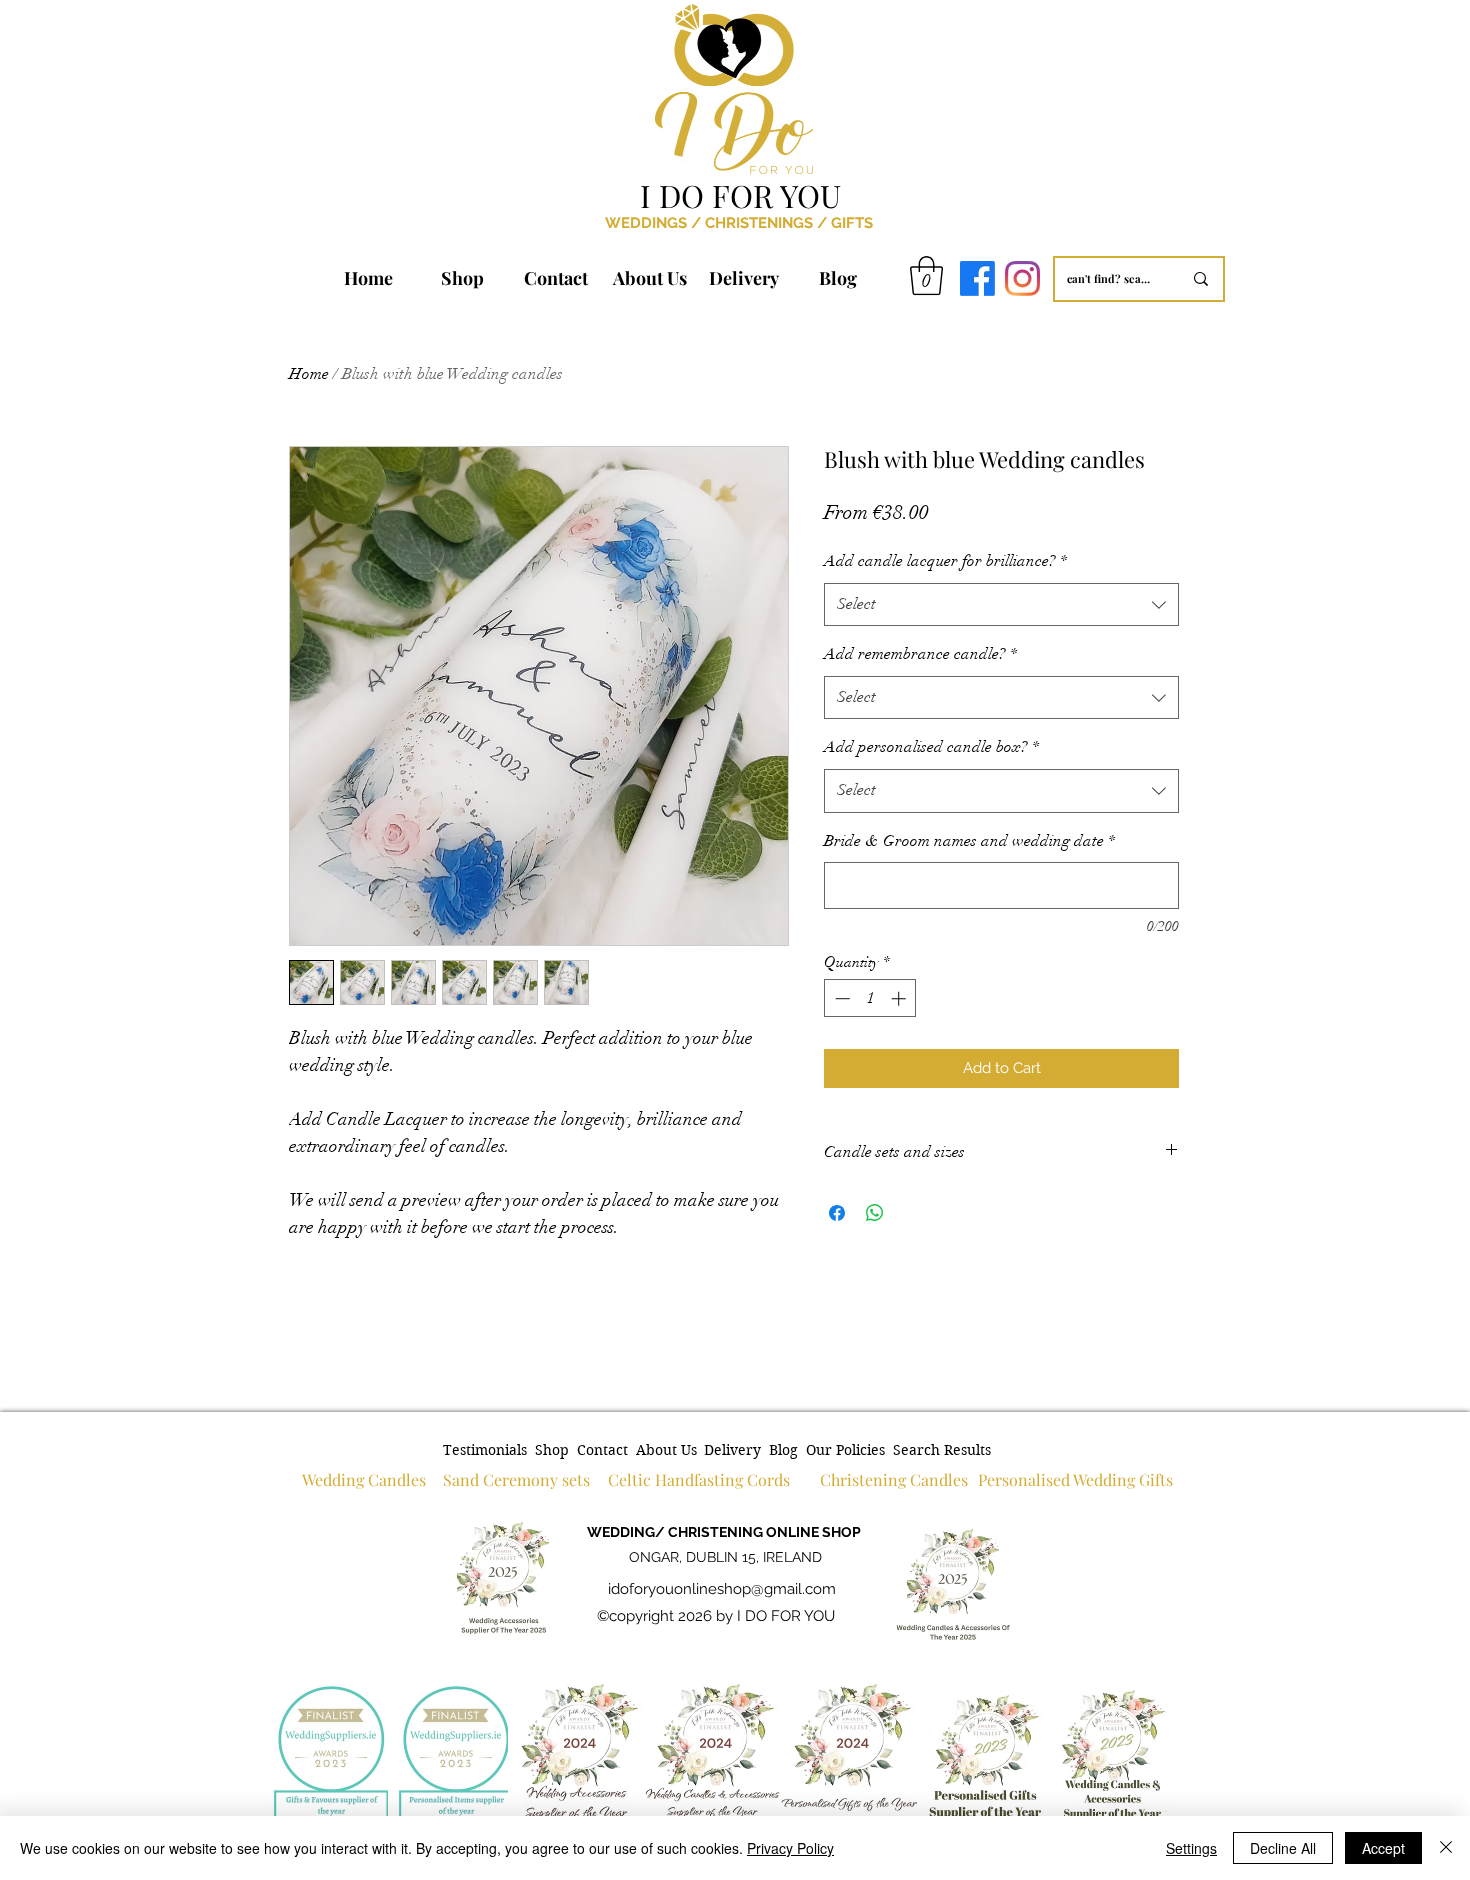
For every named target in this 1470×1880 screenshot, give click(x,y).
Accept (1383, 1848)
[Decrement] (840, 998)
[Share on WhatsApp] (875, 1213)
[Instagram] (1022, 278)
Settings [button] (1191, 1848)
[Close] (1446, 1848)
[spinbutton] (870, 998)
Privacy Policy (790, 1848)
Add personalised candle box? (931, 747)
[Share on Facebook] (837, 1213)
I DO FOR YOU (740, 195)
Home (309, 374)
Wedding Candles (364, 1479)
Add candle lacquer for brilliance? (945, 561)
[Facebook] (977, 278)
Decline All (1283, 1848)
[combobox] (1001, 605)
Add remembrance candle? (920, 654)
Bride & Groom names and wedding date (969, 841)
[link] (926, 275)
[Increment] (900, 998)
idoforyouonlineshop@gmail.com (722, 1589)
